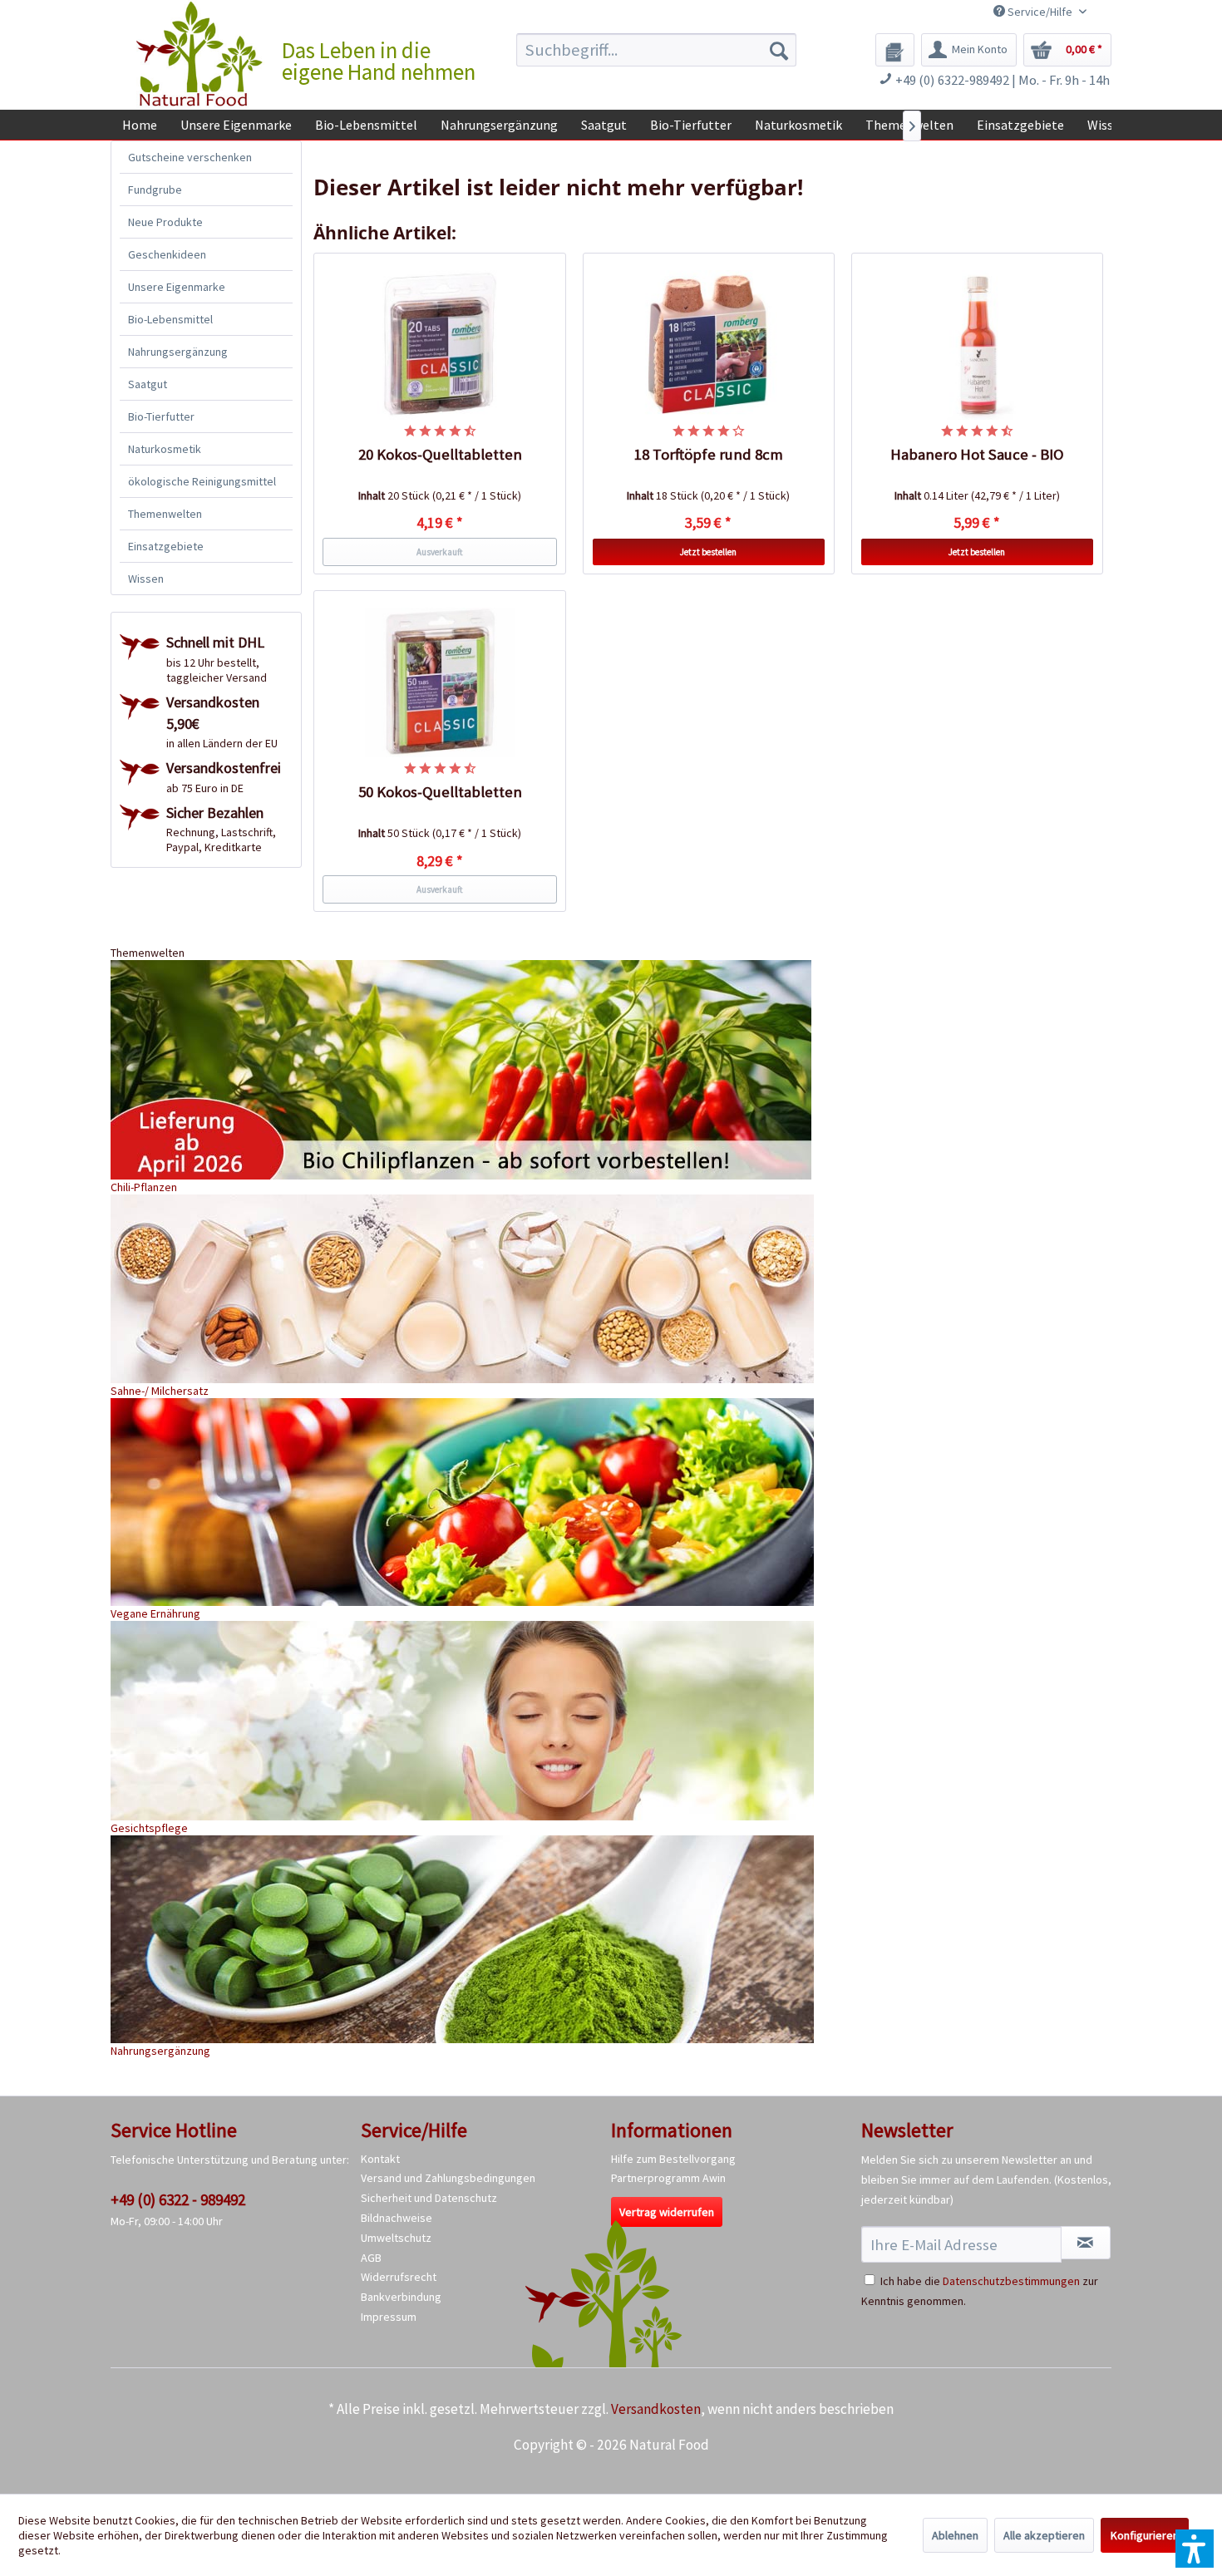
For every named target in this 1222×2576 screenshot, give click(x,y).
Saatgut (148, 384)
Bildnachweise (397, 2218)
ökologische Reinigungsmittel (202, 481)
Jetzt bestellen (708, 552)
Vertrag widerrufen (667, 2212)
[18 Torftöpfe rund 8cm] (709, 345)
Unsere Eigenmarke (177, 287)
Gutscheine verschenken (190, 157)
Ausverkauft (440, 552)
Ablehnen (955, 2535)
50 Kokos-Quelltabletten (440, 792)
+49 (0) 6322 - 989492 (178, 2199)
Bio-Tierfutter (161, 416)
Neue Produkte (165, 222)
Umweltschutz (396, 2238)
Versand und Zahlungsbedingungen (448, 2178)
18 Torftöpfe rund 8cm (709, 454)
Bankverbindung (401, 2297)
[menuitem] (656, 50)
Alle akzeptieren (1044, 2535)
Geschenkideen (167, 254)
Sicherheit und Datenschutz (429, 2198)
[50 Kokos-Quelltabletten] (440, 682)
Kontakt (380, 2159)
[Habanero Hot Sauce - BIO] (978, 345)
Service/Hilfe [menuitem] (1040, 12)
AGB (371, 2258)
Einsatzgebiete (166, 546)
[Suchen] (779, 50)
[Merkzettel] (895, 50)
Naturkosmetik (165, 449)
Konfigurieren (1145, 2535)
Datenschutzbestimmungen (1011, 2281)
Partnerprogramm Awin (668, 2178)
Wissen (146, 579)
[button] (1195, 2549)
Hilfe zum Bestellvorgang (673, 2159)
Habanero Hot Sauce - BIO (977, 454)
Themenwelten (165, 514)
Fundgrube (155, 190)
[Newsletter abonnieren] (1086, 2243)
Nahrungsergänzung (178, 352)
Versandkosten (656, 2409)
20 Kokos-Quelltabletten (440, 454)
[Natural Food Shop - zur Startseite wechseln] (200, 54)
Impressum (389, 2317)
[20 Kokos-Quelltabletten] (440, 345)
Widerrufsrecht (399, 2277)
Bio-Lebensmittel (170, 319)
